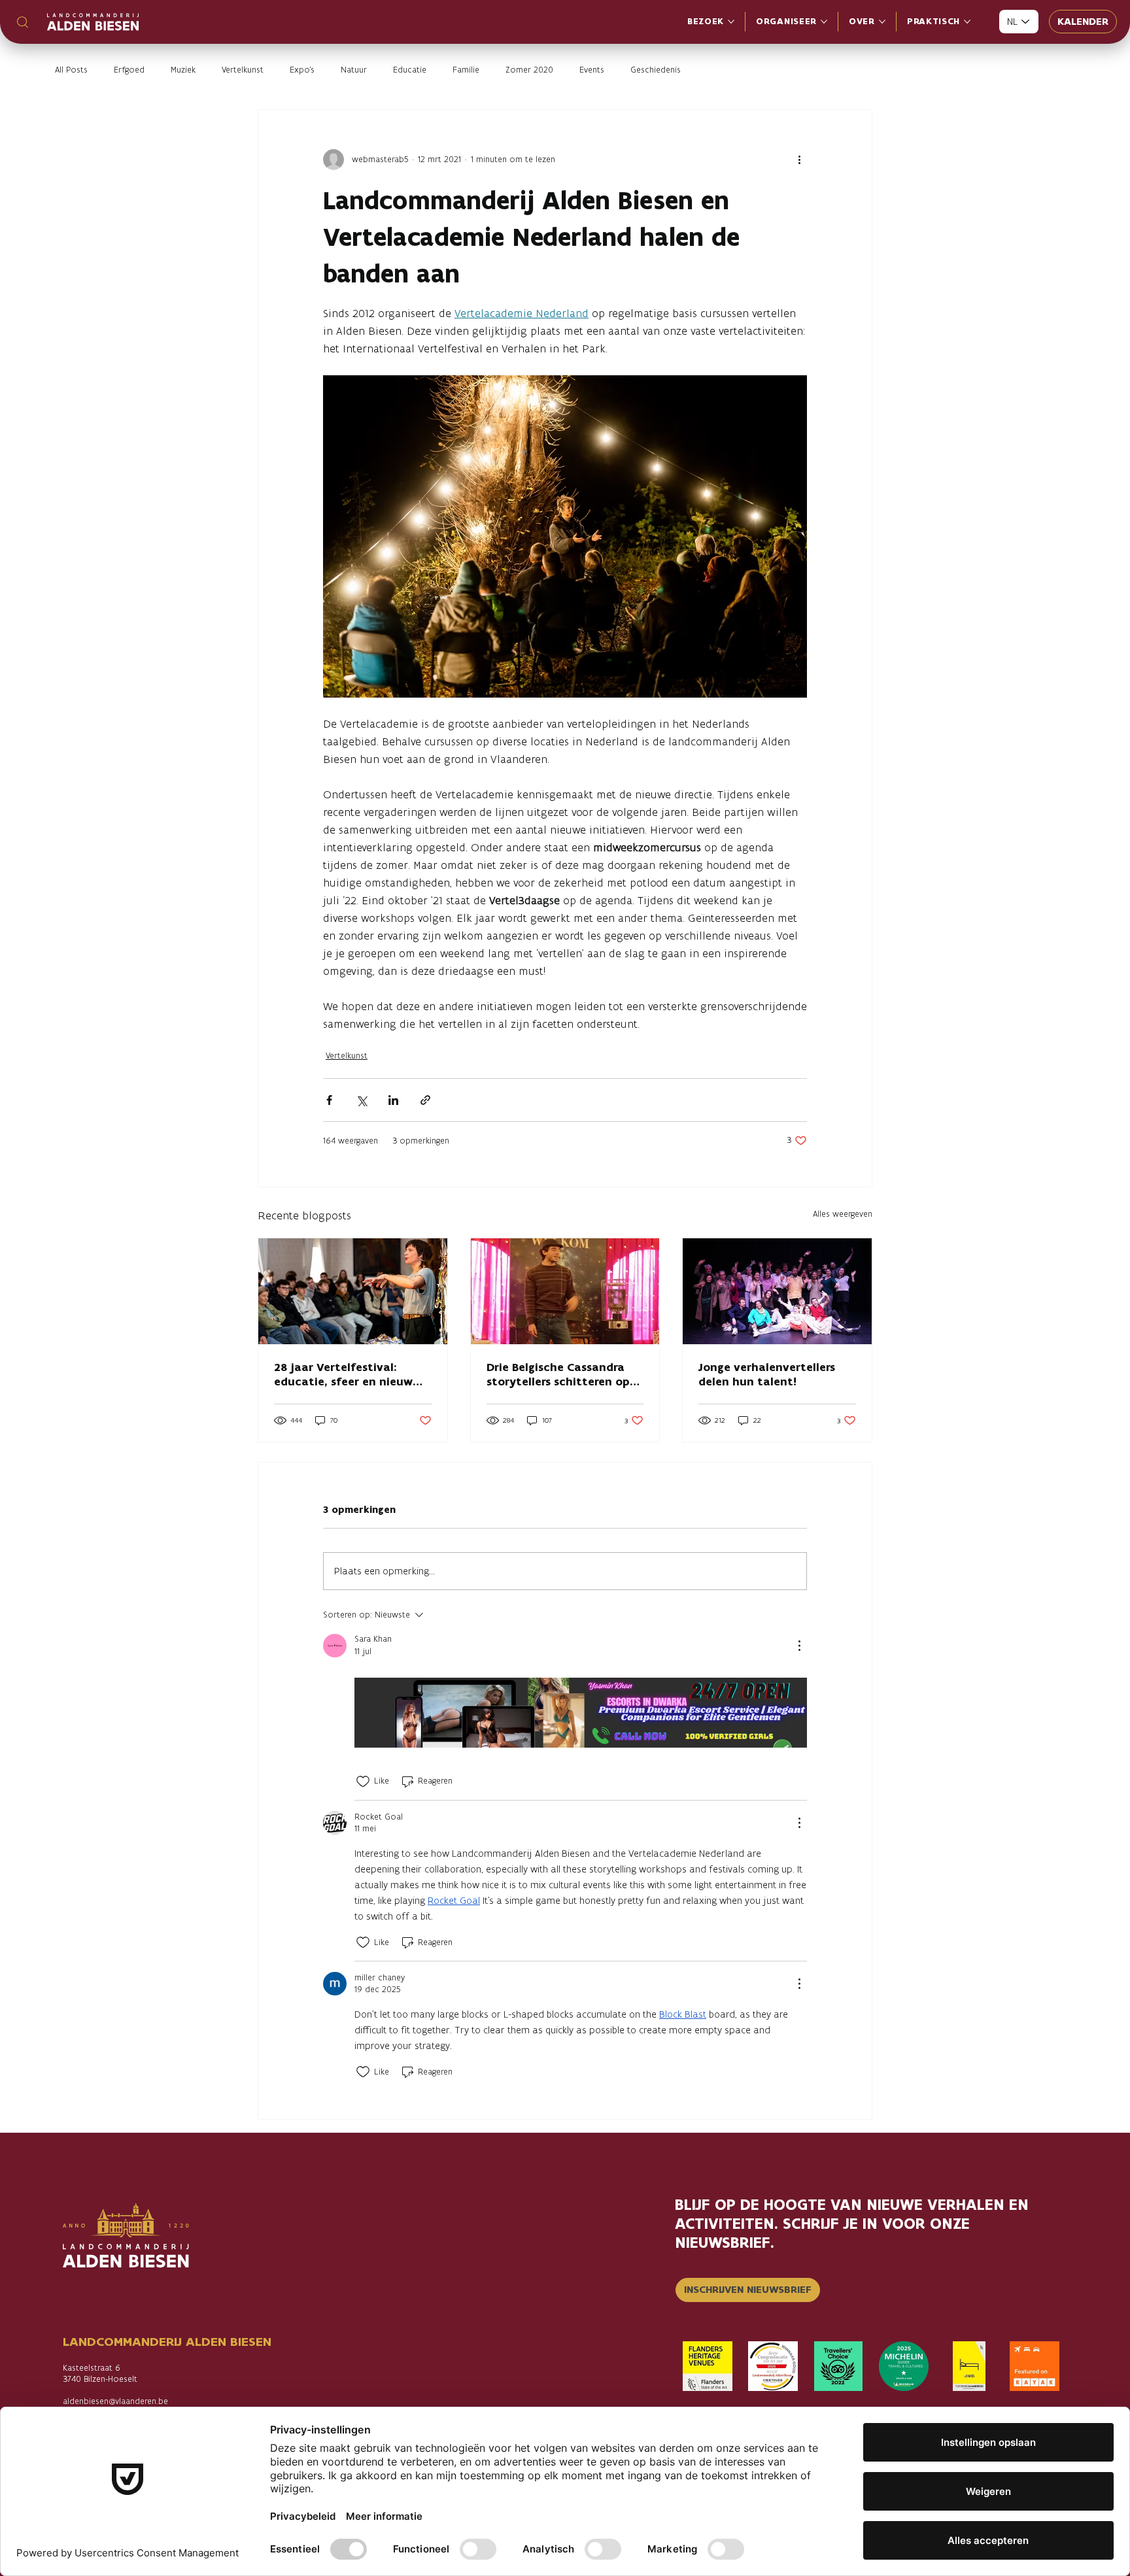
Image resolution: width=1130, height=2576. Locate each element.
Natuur (354, 70)
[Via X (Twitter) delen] (361, 1100)
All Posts (71, 70)
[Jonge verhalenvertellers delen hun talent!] (777, 1291)
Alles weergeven (843, 1214)
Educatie (410, 70)
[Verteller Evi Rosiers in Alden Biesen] (353, 1291)
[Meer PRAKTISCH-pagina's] (967, 22)
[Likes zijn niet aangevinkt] (363, 1782)
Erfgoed (129, 70)
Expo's (302, 70)
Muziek (183, 70)
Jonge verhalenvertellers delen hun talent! (767, 1374)
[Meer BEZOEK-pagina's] (731, 22)
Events (592, 70)
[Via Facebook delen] (329, 1100)
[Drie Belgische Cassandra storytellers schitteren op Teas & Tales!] (565, 1291)
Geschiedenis (656, 70)
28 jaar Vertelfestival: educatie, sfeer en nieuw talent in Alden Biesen (343, 1374)
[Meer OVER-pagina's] (882, 22)
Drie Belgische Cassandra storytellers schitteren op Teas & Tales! (558, 1374)
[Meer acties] (799, 160)
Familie (466, 70)
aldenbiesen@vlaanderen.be (115, 2401)
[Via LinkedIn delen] (393, 1100)
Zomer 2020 (529, 70)
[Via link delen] (425, 1100)
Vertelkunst (243, 70)
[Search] (22, 22)
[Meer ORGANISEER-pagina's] (824, 22)
